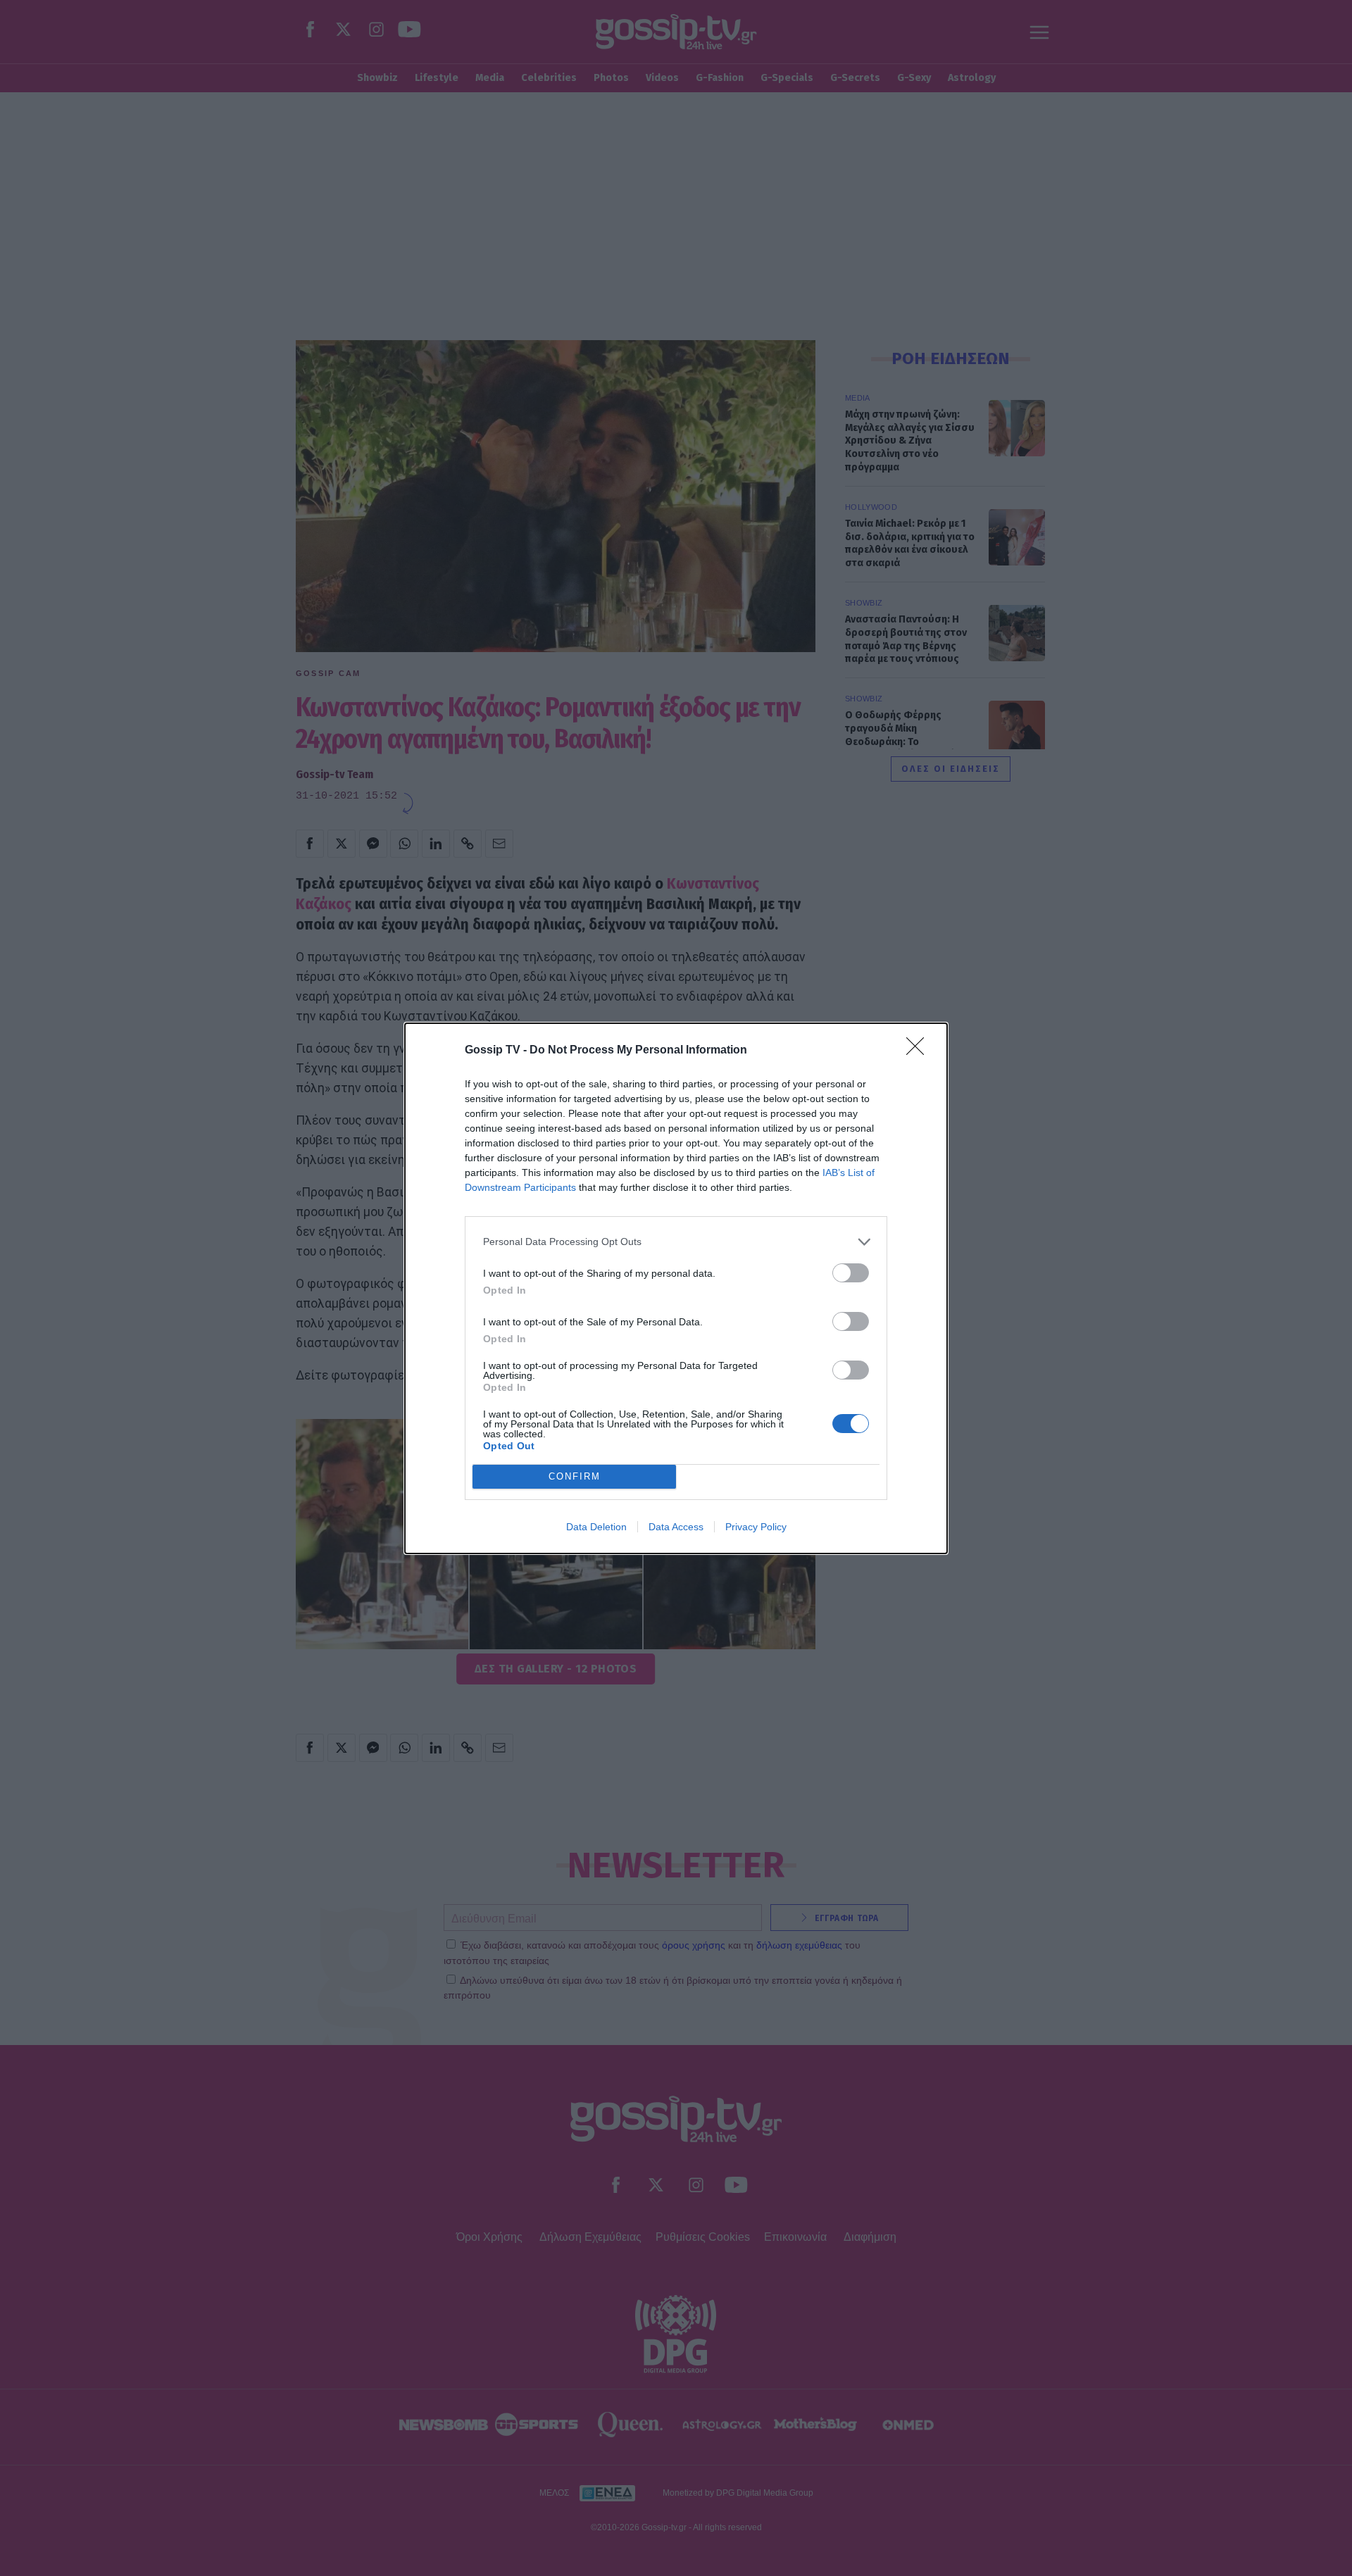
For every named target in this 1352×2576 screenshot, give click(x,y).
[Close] (920, 1051)
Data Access (676, 1527)
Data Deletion (596, 1527)
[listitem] (676, 1242)
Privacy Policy (756, 1527)
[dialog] (676, 1288)
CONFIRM (575, 1476)
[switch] (851, 1273)
